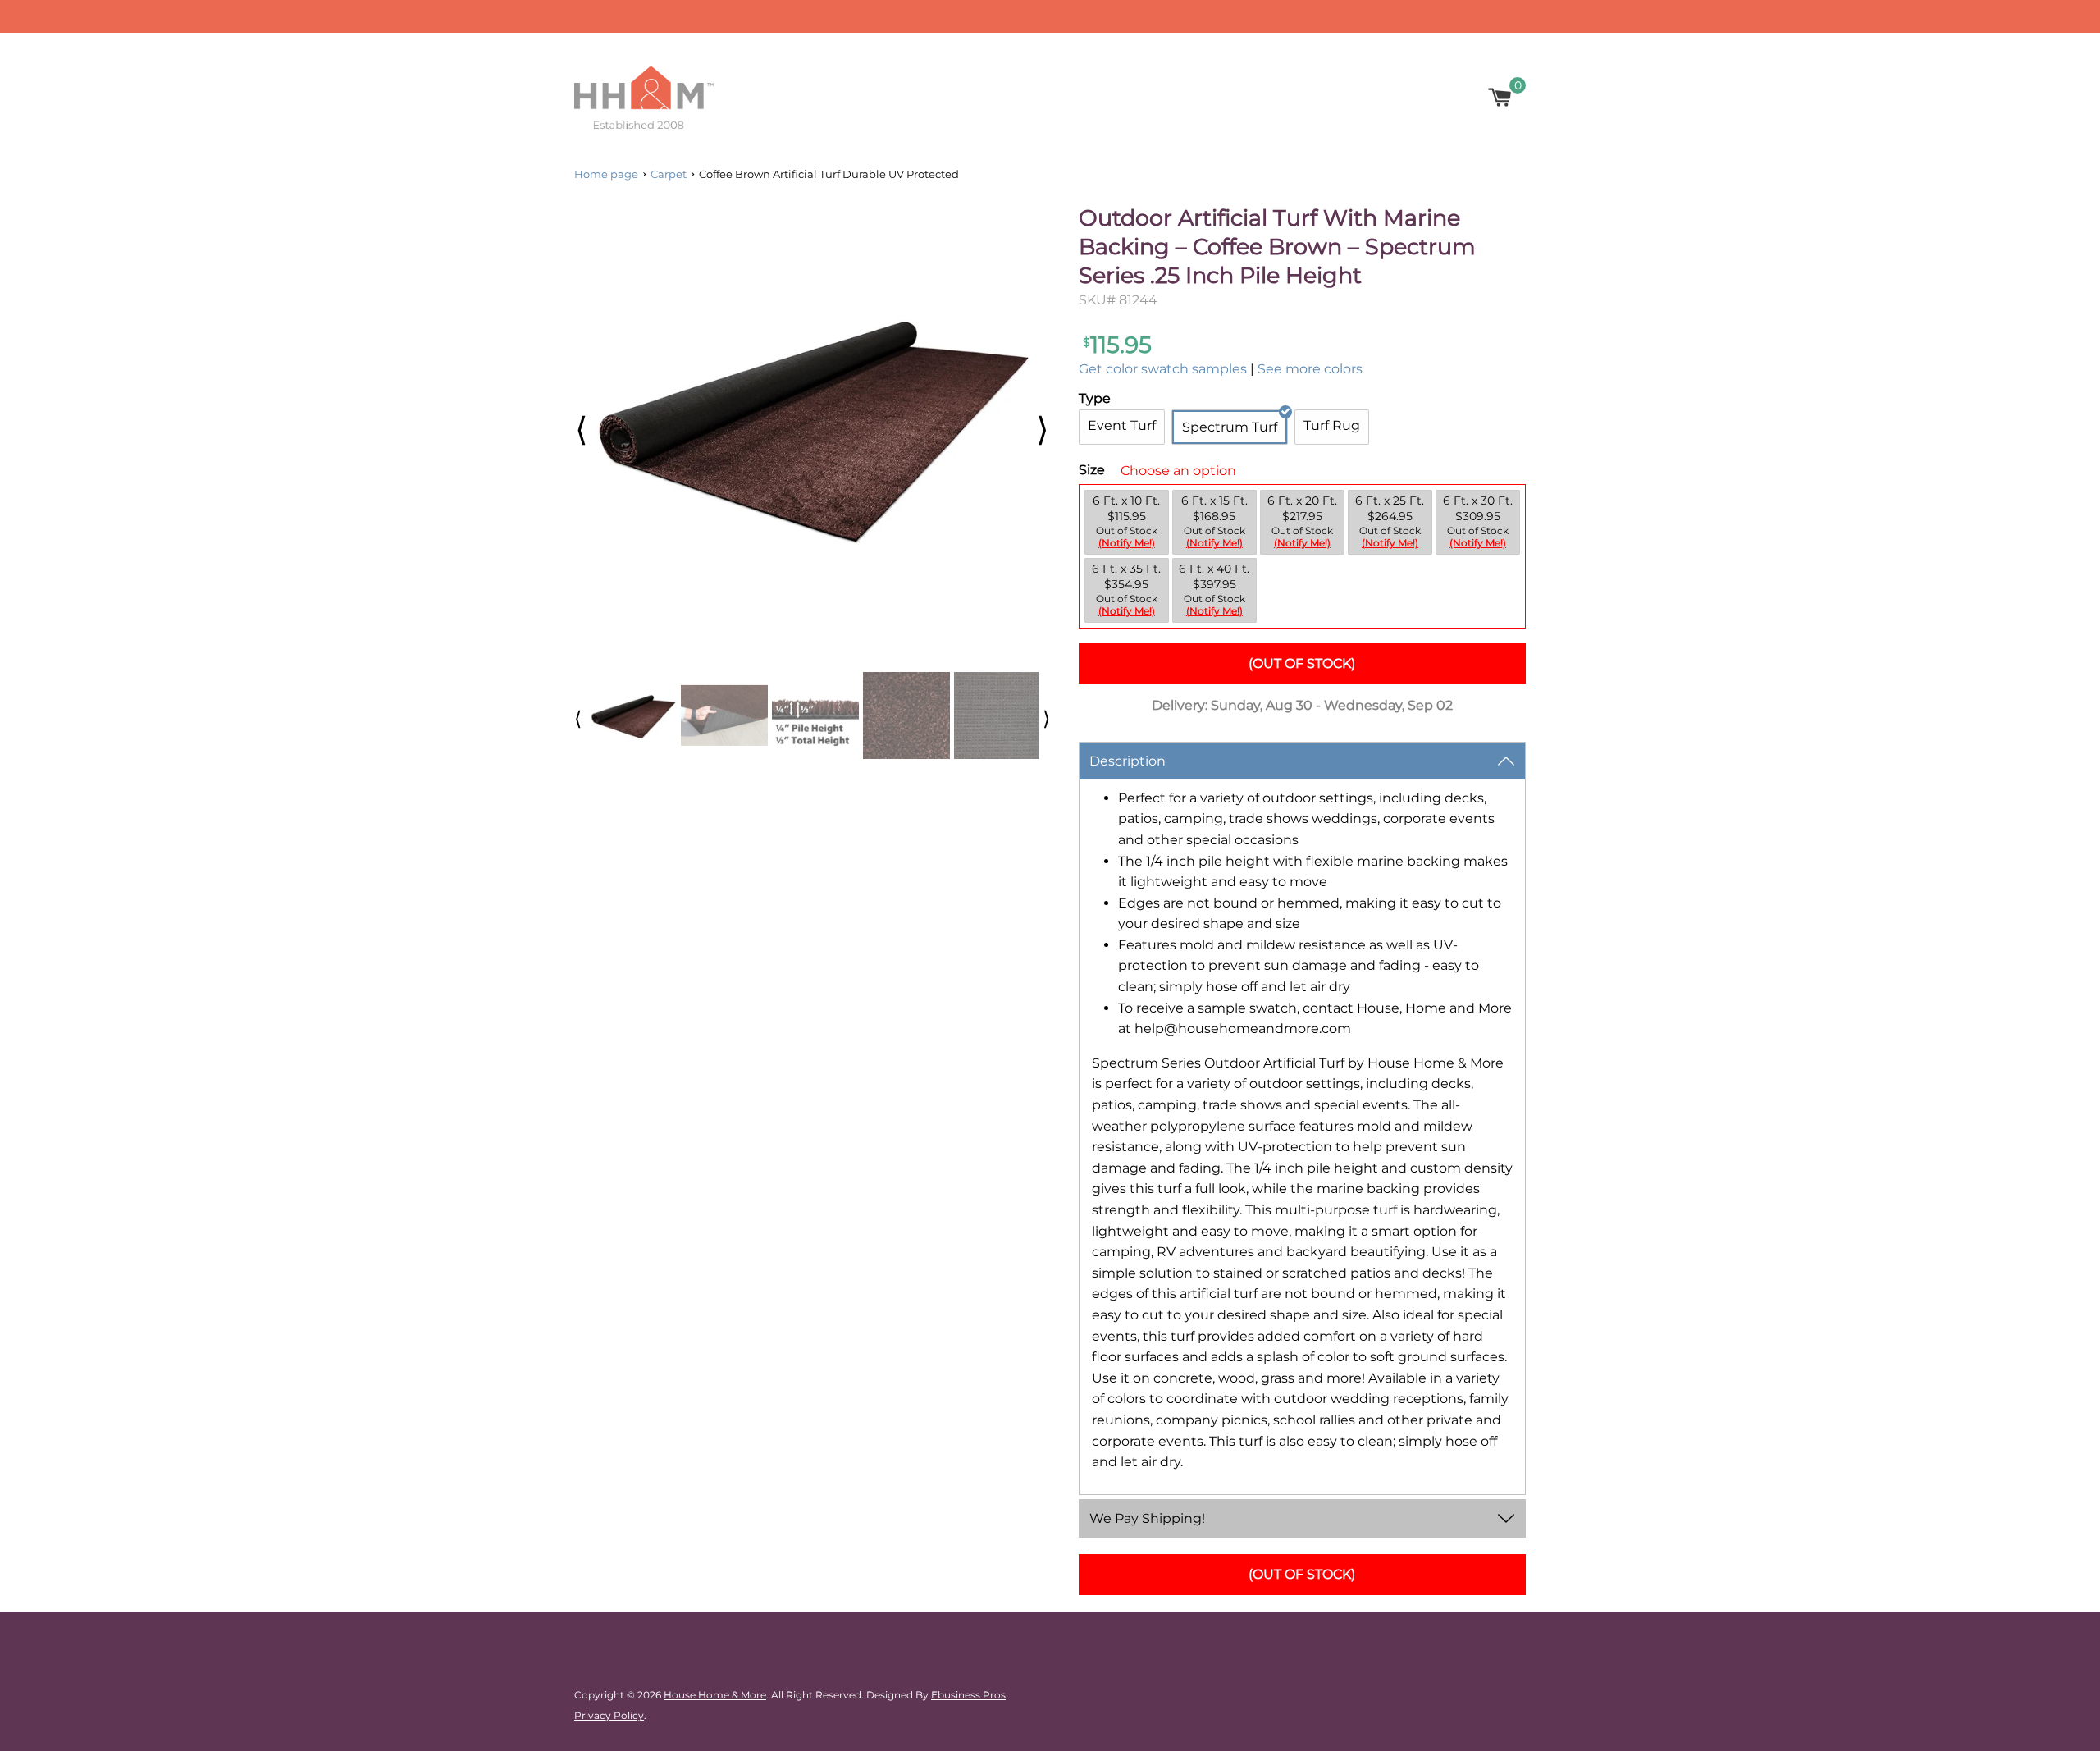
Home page (606, 174)
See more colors (1310, 369)
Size (1092, 470)
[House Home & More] (644, 97)
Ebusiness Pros (968, 1695)
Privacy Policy (609, 1715)
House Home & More (715, 1695)
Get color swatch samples (1163, 369)
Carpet (669, 174)
